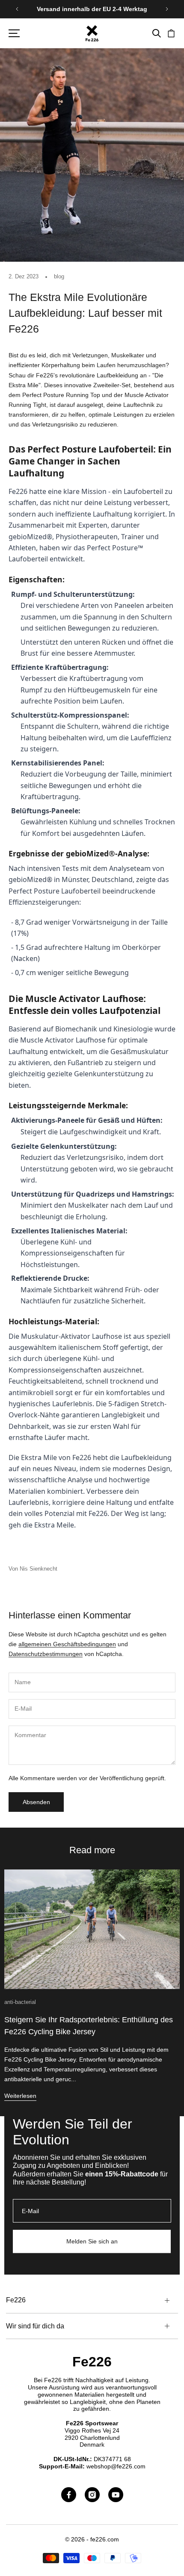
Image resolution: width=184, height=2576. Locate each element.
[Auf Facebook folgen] (69, 2495)
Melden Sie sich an (92, 2241)
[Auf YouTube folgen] (116, 2495)
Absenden (36, 1802)
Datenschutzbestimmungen (46, 1654)
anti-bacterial (20, 2002)
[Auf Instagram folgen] (92, 2495)
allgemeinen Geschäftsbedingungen (67, 1644)
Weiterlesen (20, 2096)
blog (59, 276)
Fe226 (92, 2362)
